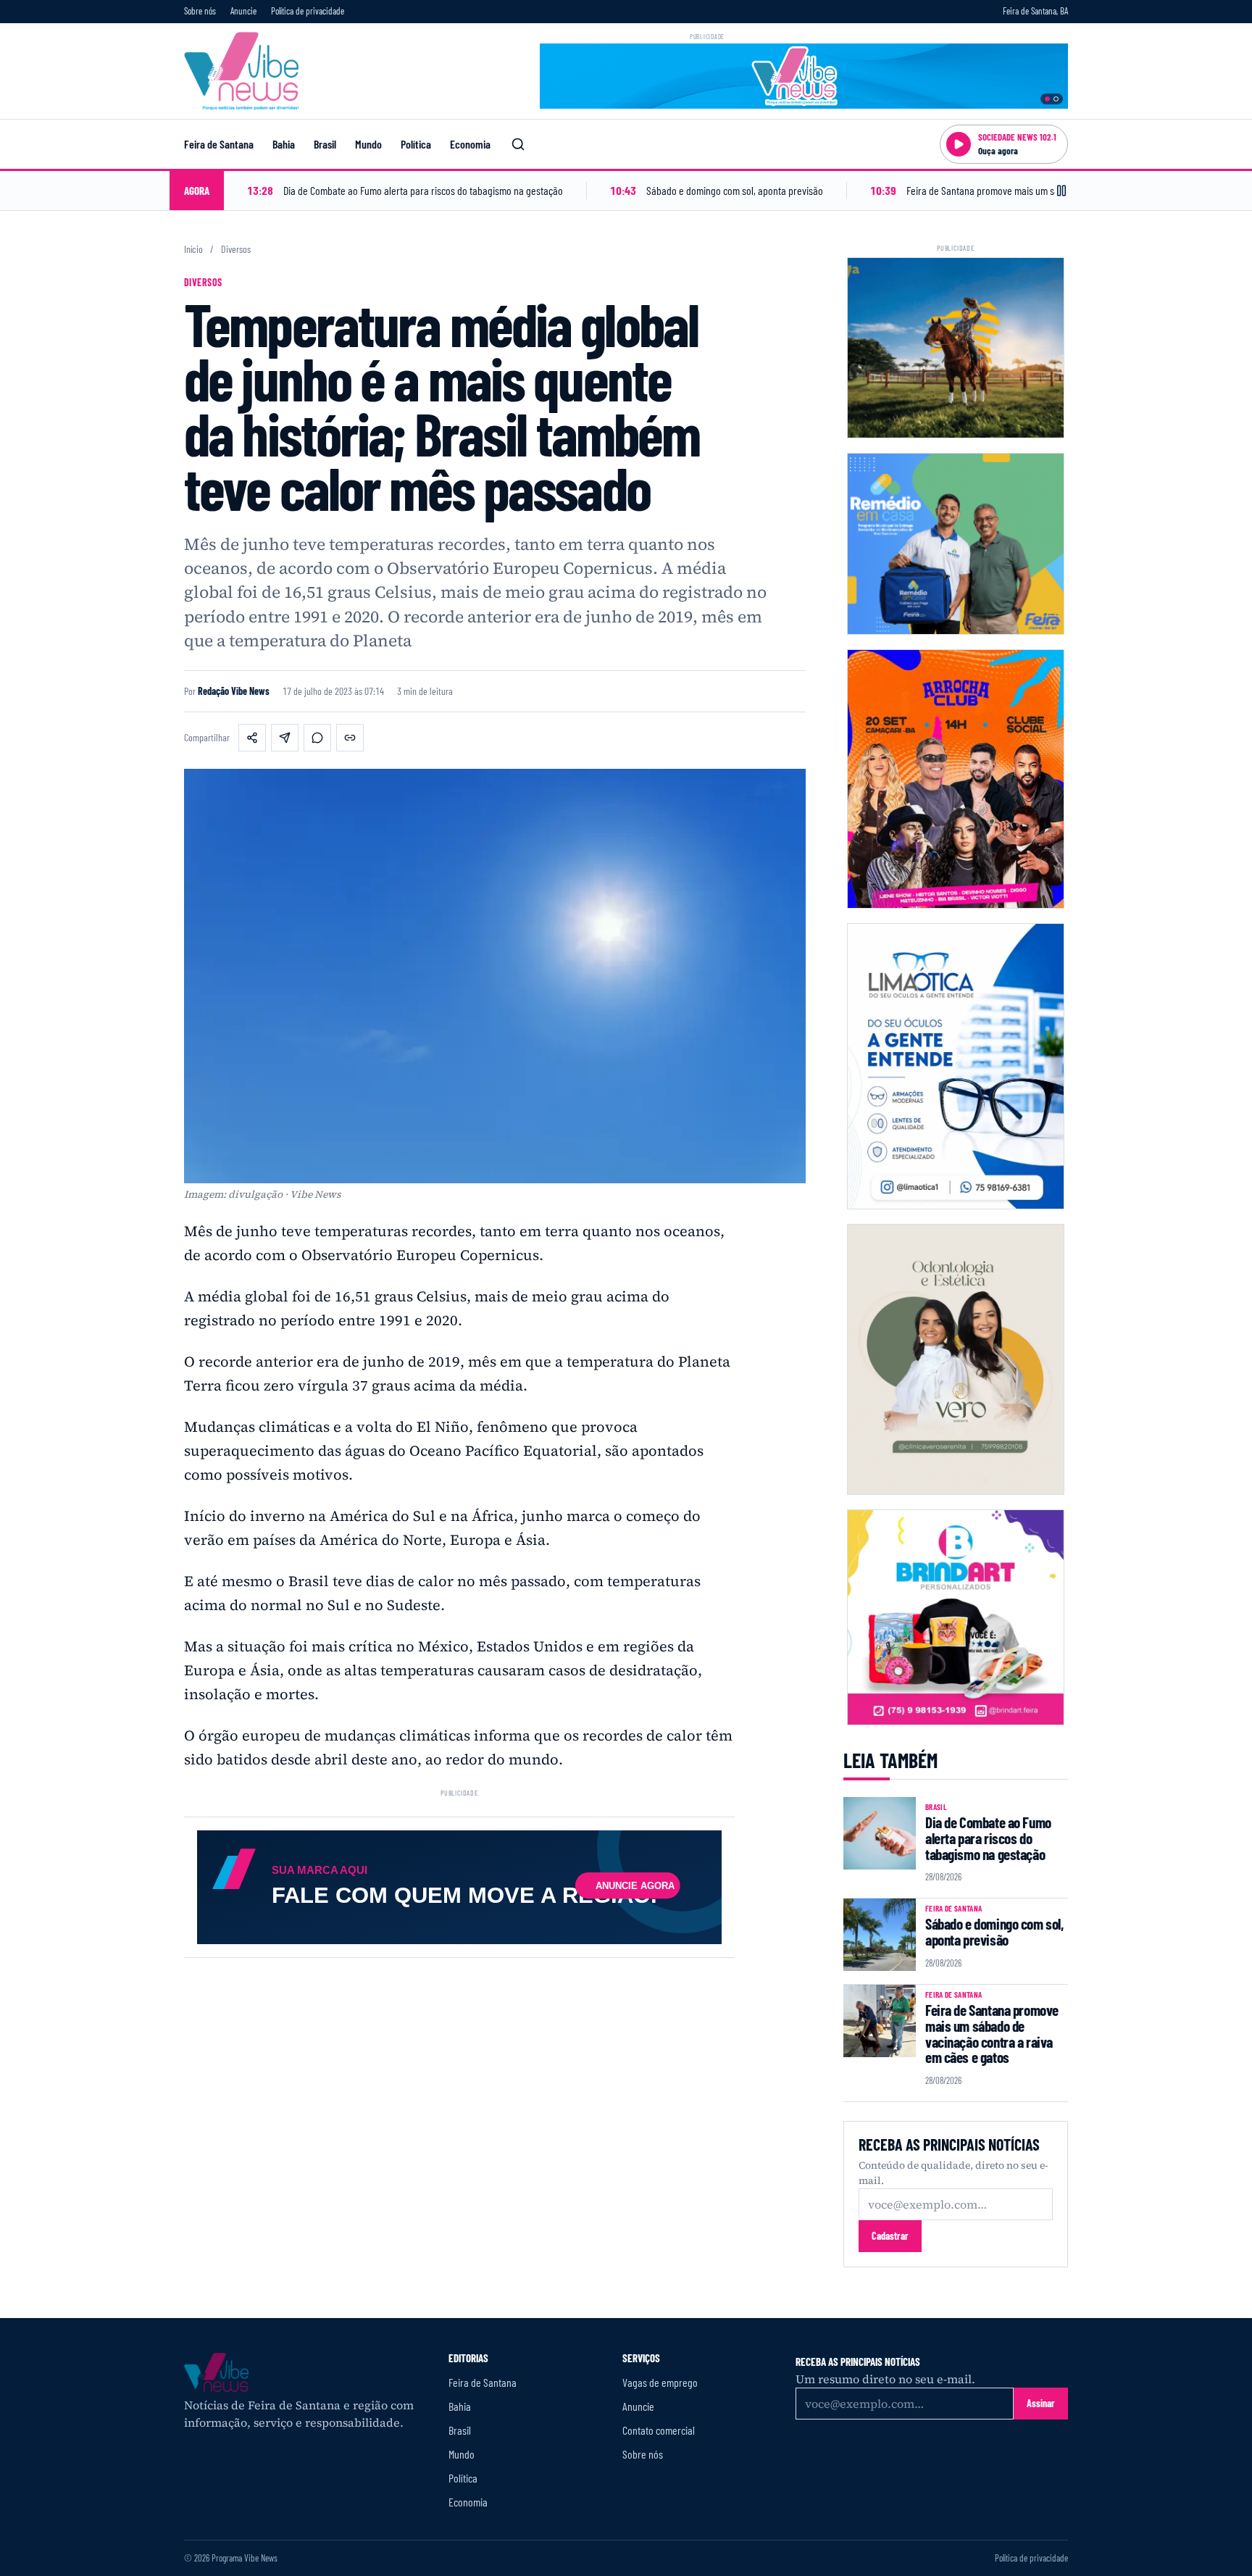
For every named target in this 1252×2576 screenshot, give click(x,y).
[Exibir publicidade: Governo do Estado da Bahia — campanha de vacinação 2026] (1056, 99)
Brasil (325, 144)
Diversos (236, 249)
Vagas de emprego (660, 2382)
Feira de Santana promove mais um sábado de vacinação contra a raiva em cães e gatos (992, 2033)
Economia (470, 144)
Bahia (284, 144)
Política (416, 144)
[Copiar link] (350, 738)
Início (193, 249)
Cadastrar (890, 2236)
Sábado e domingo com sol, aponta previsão (994, 1931)
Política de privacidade (308, 11)
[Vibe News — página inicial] (241, 71)
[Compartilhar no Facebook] (252, 738)
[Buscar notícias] (518, 144)
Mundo (368, 144)
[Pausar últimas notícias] (1061, 191)
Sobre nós (200, 11)
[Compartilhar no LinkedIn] (285, 738)
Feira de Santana (219, 144)
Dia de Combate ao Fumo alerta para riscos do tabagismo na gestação (988, 1838)
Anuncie (243, 11)
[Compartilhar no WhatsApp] (317, 738)
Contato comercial (659, 2430)
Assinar (1041, 2403)
